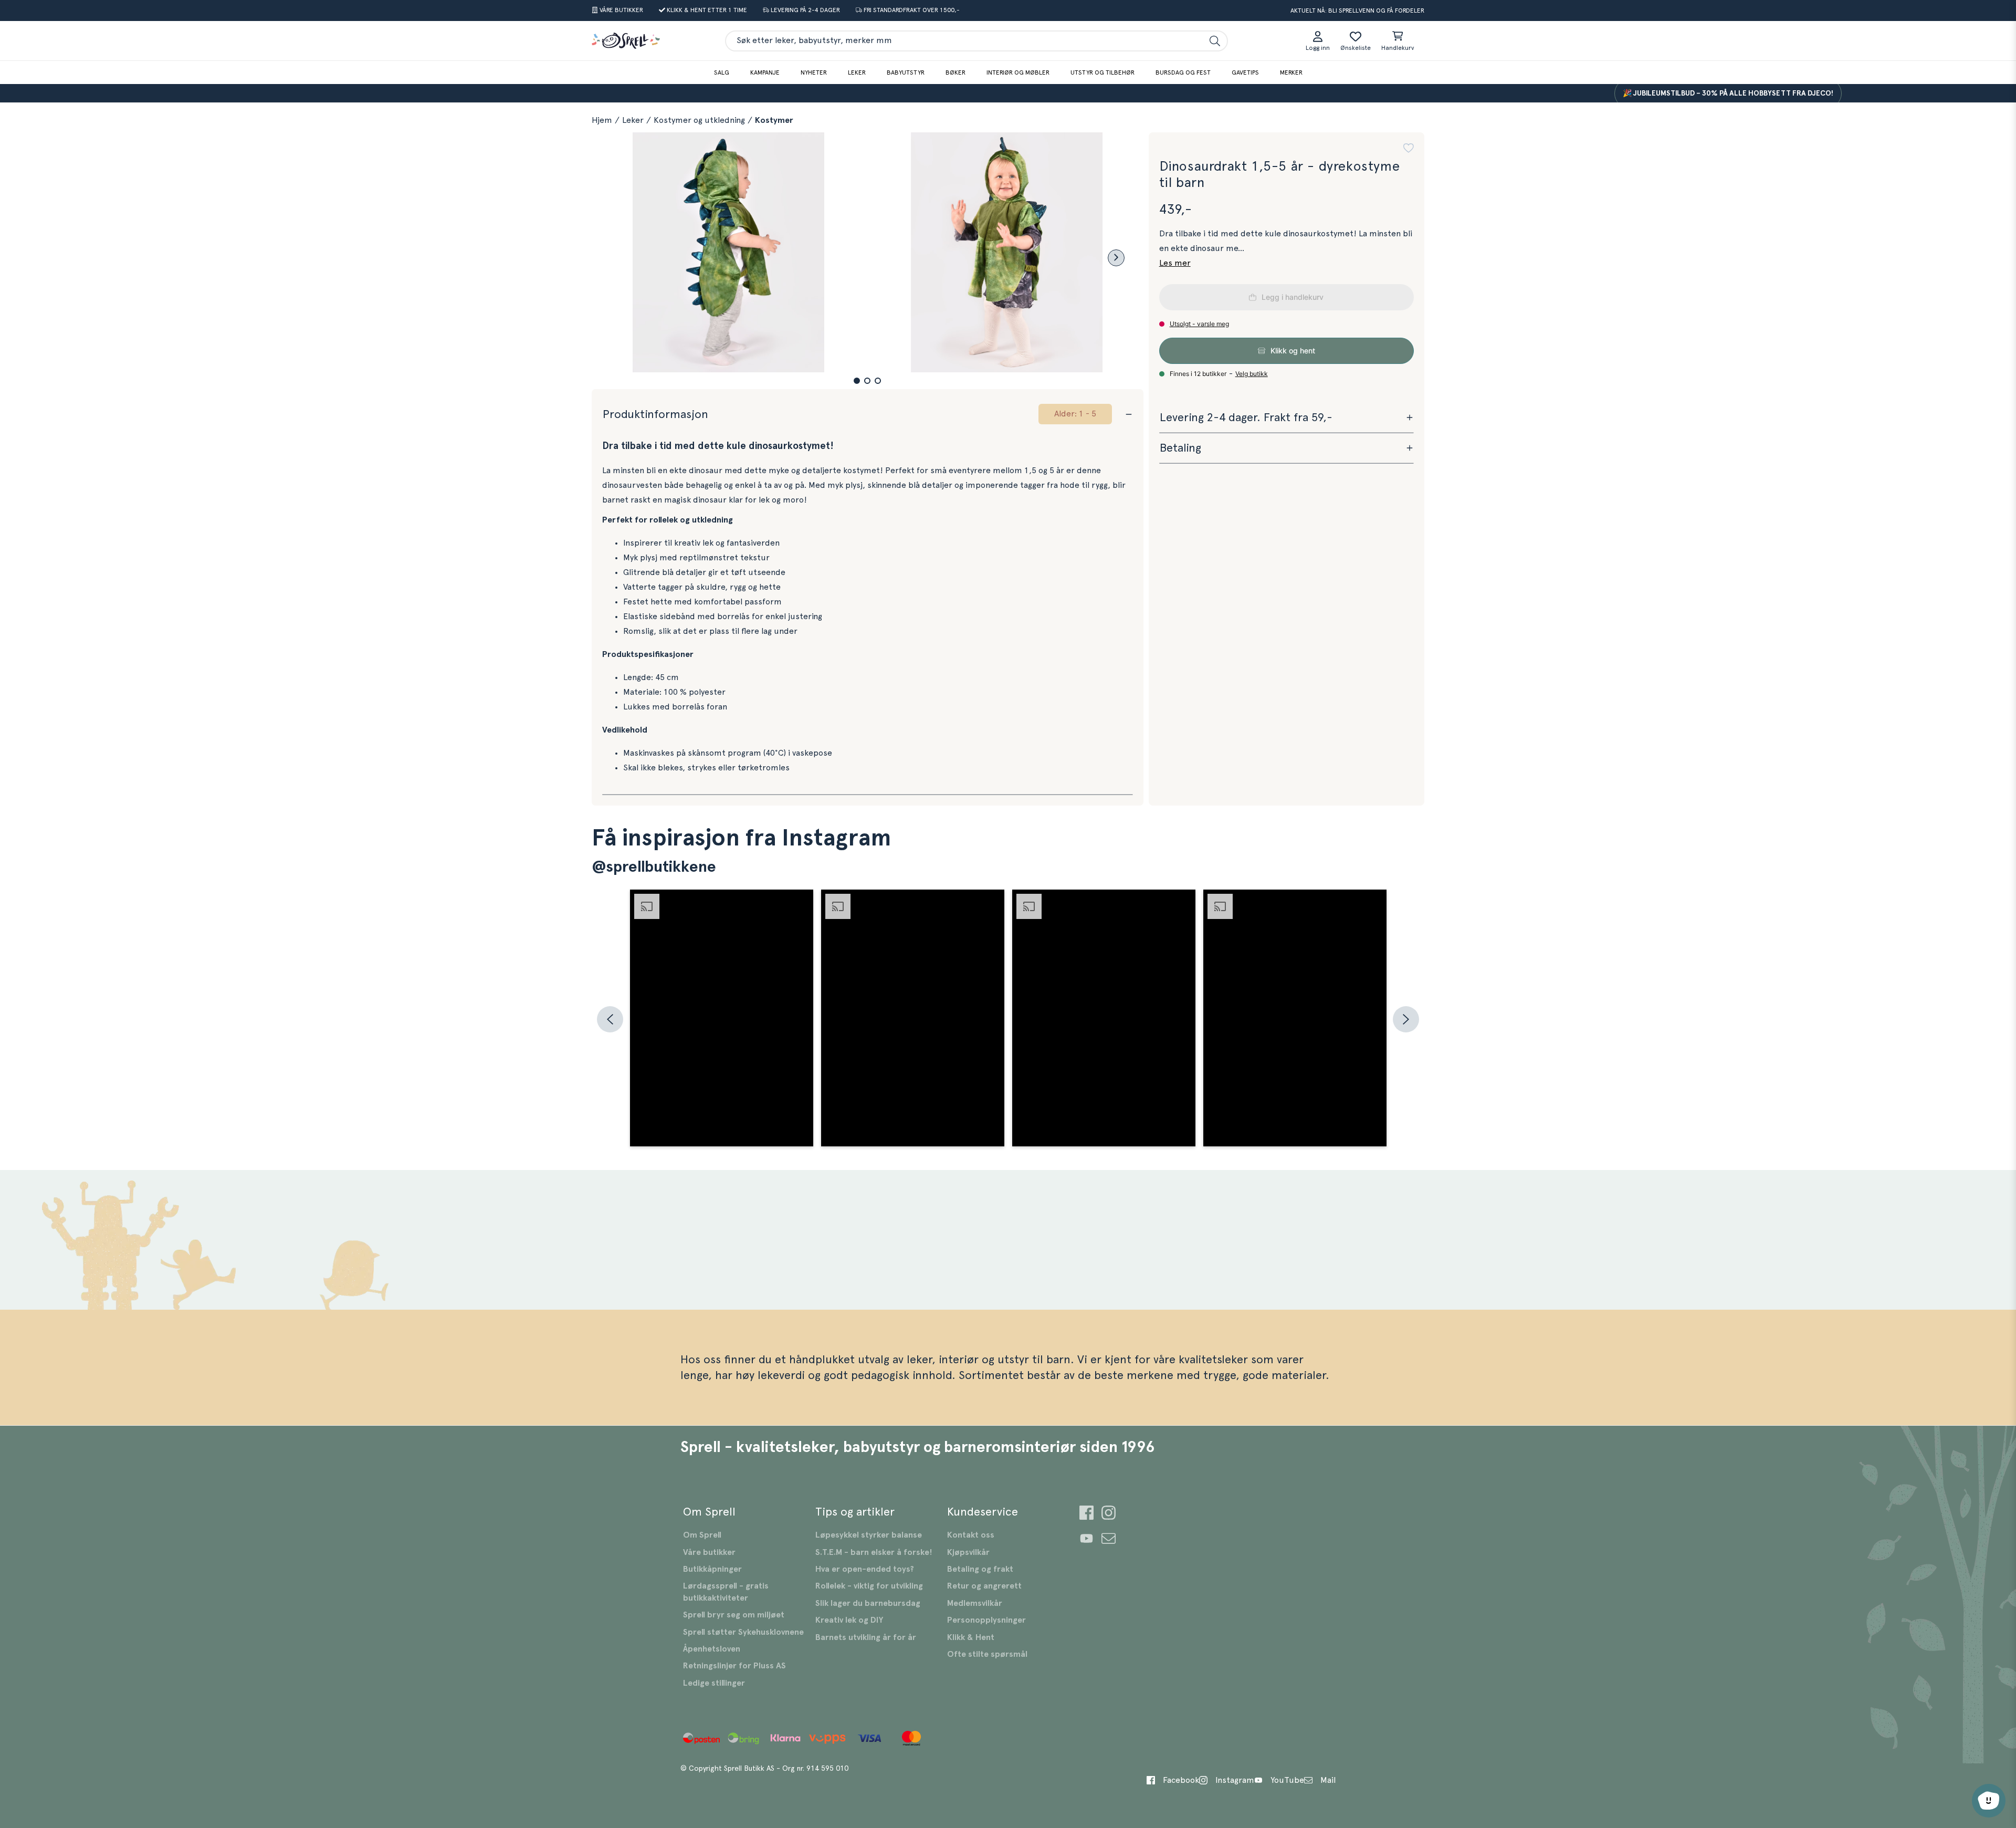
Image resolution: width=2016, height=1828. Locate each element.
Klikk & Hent (971, 1637)
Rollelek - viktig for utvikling (869, 1586)
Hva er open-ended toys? (865, 1569)
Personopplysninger (986, 1620)
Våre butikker (709, 1552)
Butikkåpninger (712, 1569)
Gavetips (1245, 72)
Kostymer (774, 120)
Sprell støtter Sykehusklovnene (743, 1632)
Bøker (955, 72)
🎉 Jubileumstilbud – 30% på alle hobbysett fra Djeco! (1685, 93)
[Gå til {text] (1086, 1514)
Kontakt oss (971, 1535)
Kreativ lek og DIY (849, 1620)
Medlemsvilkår (975, 1603)
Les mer (1175, 263)
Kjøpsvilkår (968, 1552)
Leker (857, 72)
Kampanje (765, 72)
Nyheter (814, 72)
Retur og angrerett (984, 1586)
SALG (722, 72)
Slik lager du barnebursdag (868, 1603)
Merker (1291, 72)
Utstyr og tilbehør (1102, 72)
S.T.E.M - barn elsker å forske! (874, 1552)
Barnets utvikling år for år (866, 1637)
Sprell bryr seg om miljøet (734, 1615)
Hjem (602, 120)
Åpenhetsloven (712, 1649)
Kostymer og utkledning (699, 120)
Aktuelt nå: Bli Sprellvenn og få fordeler (1357, 11)
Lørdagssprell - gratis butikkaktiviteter (726, 1592)
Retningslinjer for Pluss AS (734, 1666)
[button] (857, 381)
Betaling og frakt (980, 1569)
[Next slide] (1116, 258)
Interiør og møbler (1018, 72)
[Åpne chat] (1989, 1801)
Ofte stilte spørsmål (987, 1654)
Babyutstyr (906, 72)
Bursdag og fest (1183, 72)
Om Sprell (702, 1535)
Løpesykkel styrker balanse (869, 1535)
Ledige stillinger (714, 1683)
